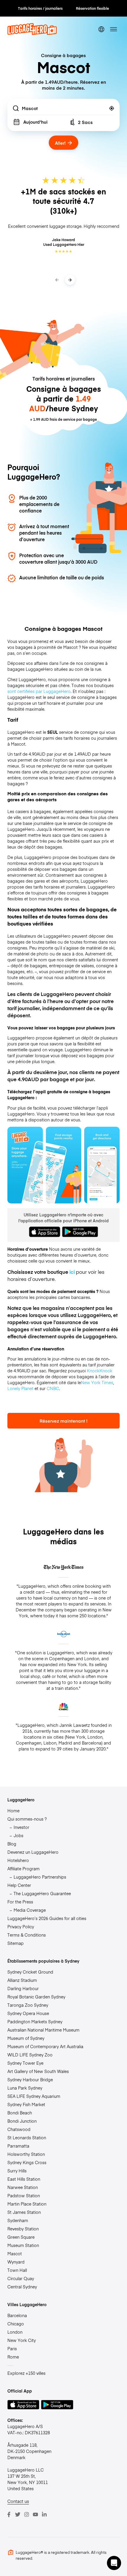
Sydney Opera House (28, 2013)
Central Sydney (22, 2287)
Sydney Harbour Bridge (30, 2080)
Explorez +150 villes (26, 2373)
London (15, 2332)
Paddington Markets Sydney (35, 2022)
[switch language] (101, 29)
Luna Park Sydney (25, 2088)
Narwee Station (23, 2187)
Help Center (19, 1885)
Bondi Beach (20, 2113)
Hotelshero (18, 1860)
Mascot (15, 2253)
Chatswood (19, 2129)
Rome (13, 2357)
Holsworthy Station (26, 2154)
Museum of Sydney (26, 2038)
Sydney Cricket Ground (30, 1972)
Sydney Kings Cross (27, 2162)
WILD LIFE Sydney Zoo (30, 2055)
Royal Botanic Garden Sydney (36, 1997)
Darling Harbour (23, 1988)
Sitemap (16, 1943)
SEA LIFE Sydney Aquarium (34, 2096)
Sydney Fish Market (26, 2104)
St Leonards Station (27, 2137)
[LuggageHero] (32, 33)
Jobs (18, 1835)
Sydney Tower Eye (25, 2063)
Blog (12, 1844)
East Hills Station (24, 2179)
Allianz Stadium (22, 1980)
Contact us (18, 2501)
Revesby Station (23, 2229)
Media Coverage (30, 1910)
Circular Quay (21, 2278)
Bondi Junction (22, 2121)
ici (72, 1272)
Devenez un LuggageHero (33, 1852)
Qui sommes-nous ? (27, 1819)
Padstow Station (24, 2195)
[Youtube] (35, 2514)
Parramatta (18, 2146)
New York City (22, 2340)
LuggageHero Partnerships (40, 1877)
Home (13, 1811)
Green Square (21, 2237)
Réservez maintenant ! (63, 1421)
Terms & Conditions (27, 1935)
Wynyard (16, 2262)
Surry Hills (17, 2171)
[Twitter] (18, 2514)
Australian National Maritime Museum (43, 2030)
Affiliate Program (23, 1869)
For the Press (20, 1902)
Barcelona (17, 2315)
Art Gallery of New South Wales (38, 2071)
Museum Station (23, 2245)
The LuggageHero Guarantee (42, 1893)
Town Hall (17, 2270)
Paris (12, 2348)
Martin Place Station (27, 2204)
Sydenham (18, 2220)
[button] (114, 2563)
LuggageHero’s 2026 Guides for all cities (47, 1918)
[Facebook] (9, 2514)
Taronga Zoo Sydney (28, 2005)
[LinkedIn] (44, 2514)
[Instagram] (27, 2514)
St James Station (24, 2212)
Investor (21, 1827)
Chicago (16, 2324)
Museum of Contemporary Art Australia (45, 2046)
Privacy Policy (21, 1927)
